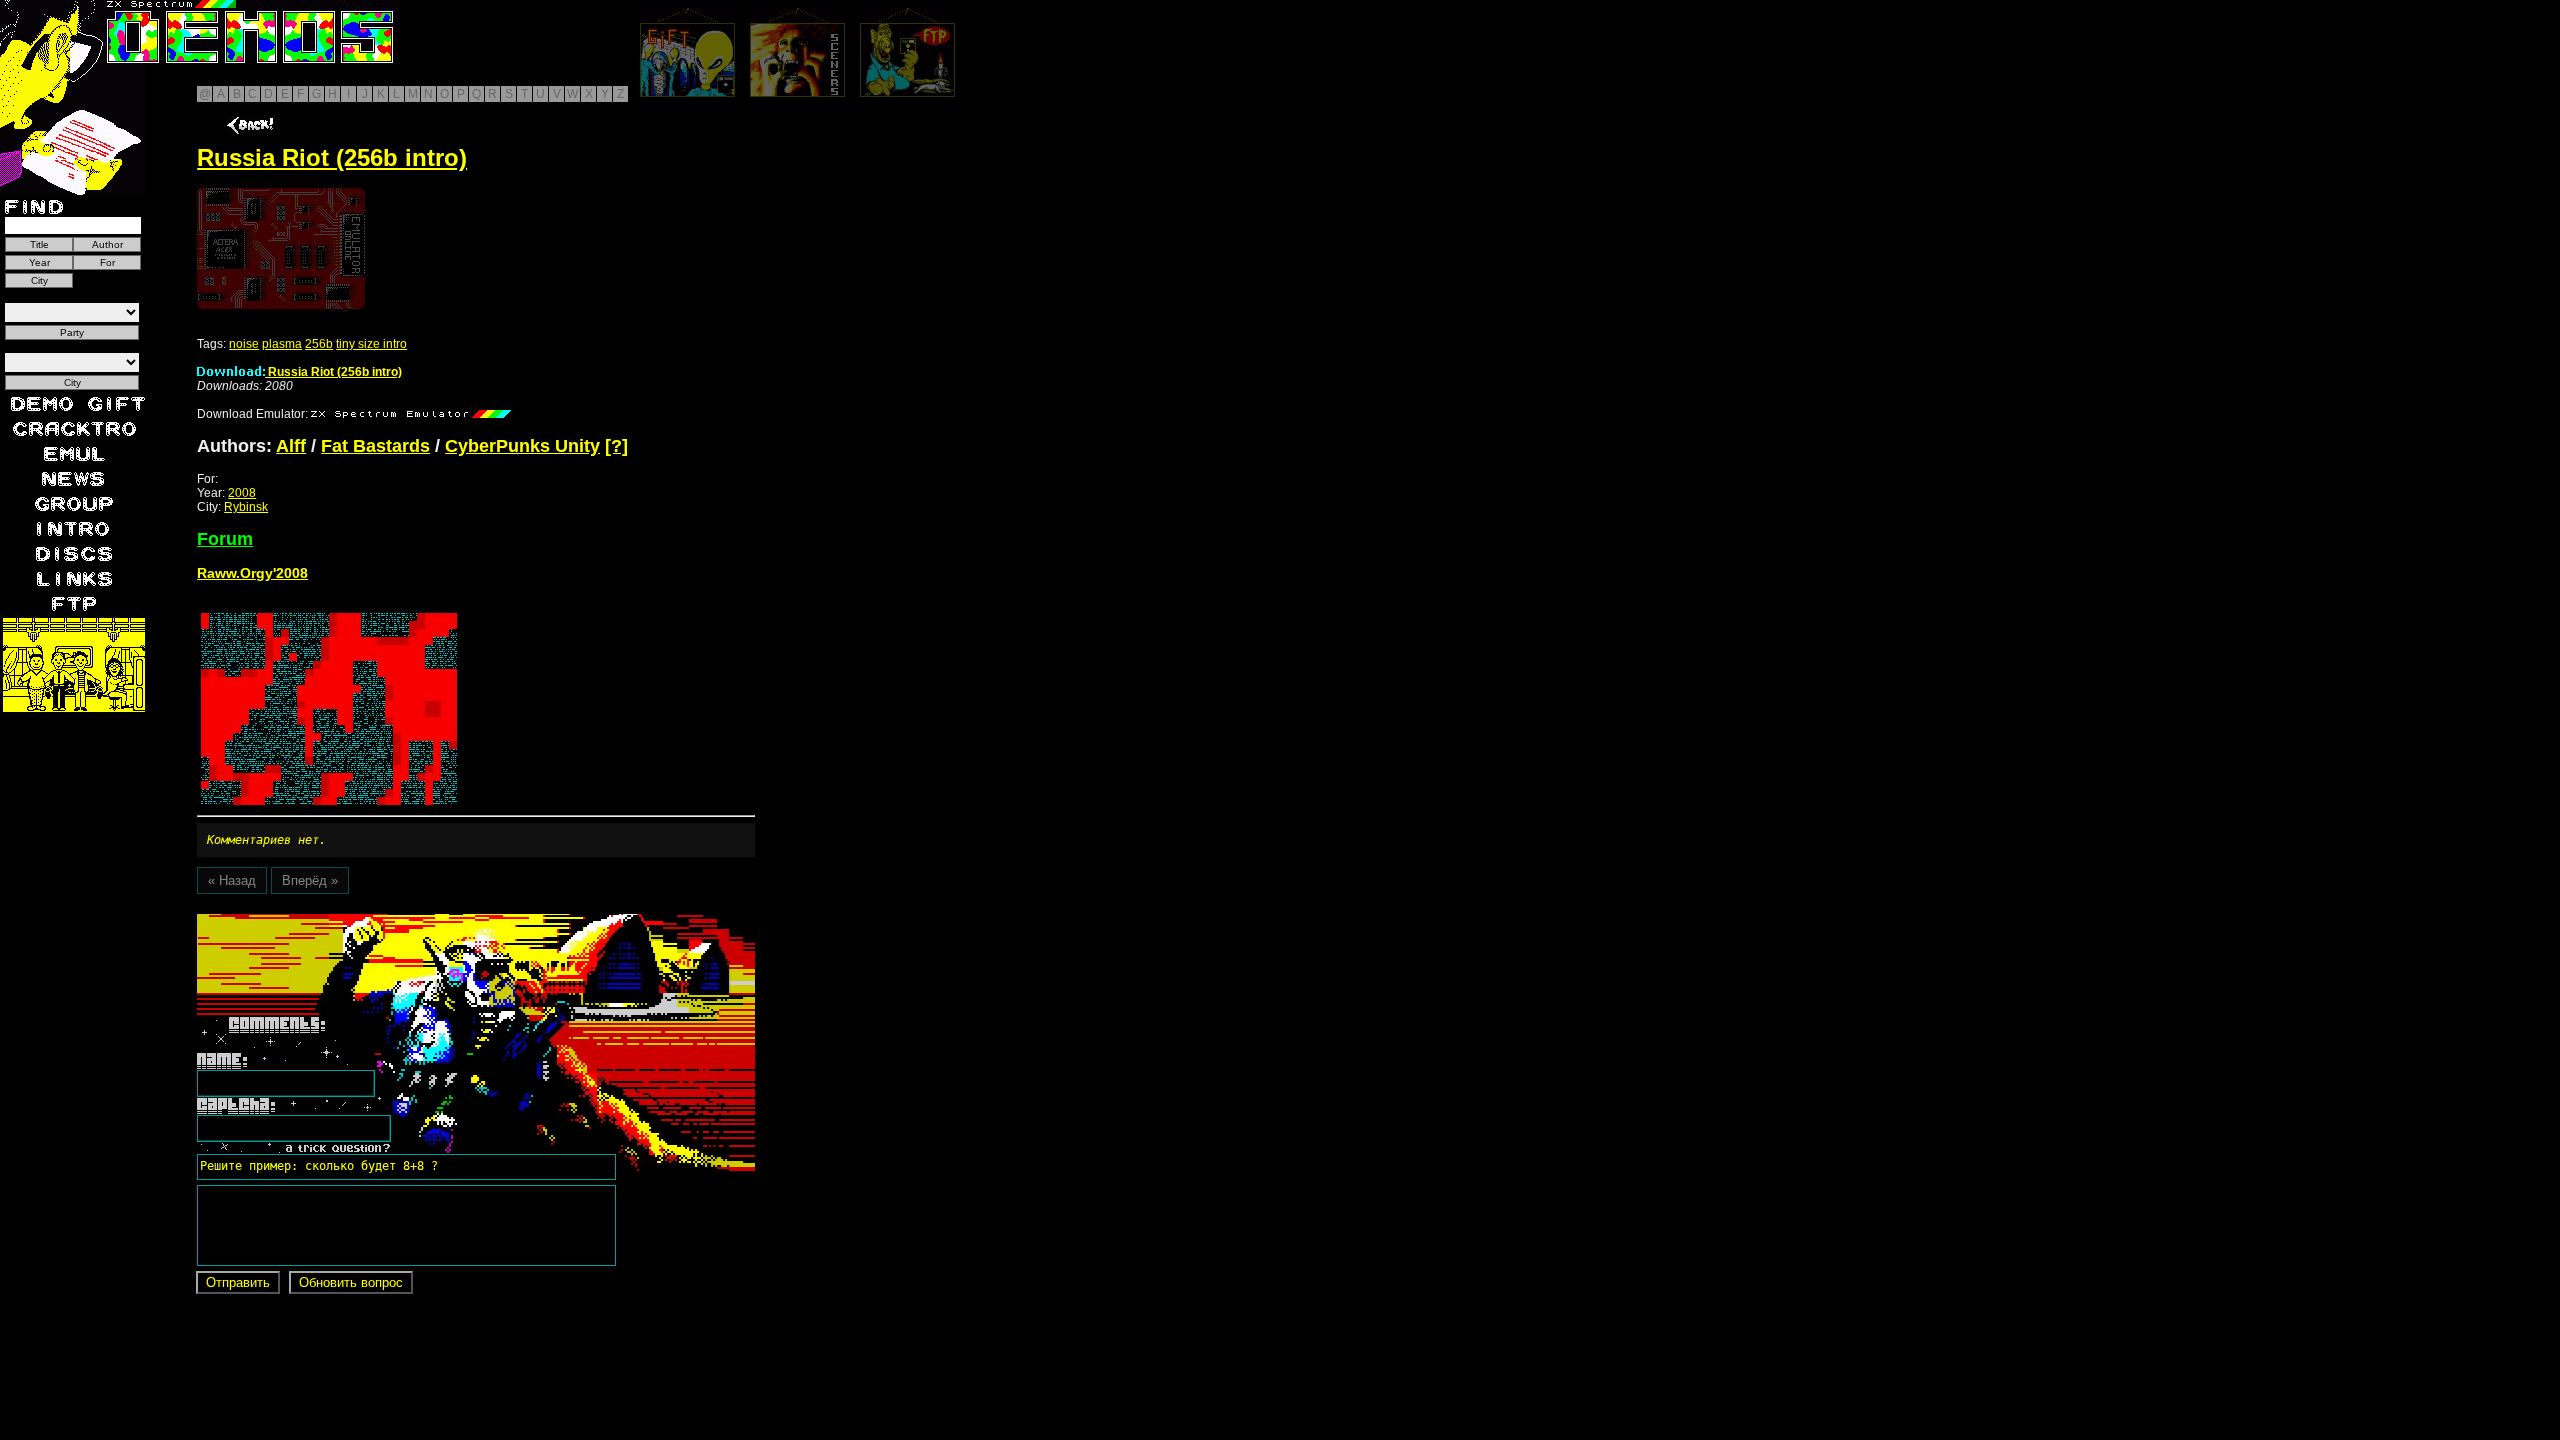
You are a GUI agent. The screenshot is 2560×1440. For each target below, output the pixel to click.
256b (319, 344)
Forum (225, 539)
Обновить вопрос (351, 1282)
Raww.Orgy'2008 (252, 573)
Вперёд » (310, 880)
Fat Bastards (375, 446)
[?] (616, 446)
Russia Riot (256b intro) (333, 372)
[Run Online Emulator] (281, 248)
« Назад (232, 880)
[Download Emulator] (411, 414)
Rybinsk (246, 507)
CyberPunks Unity (522, 446)
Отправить (238, 1282)
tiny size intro (371, 344)
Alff (291, 446)
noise (244, 344)
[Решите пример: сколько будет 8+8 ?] (316, 921)
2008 (242, 493)
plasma (282, 344)
